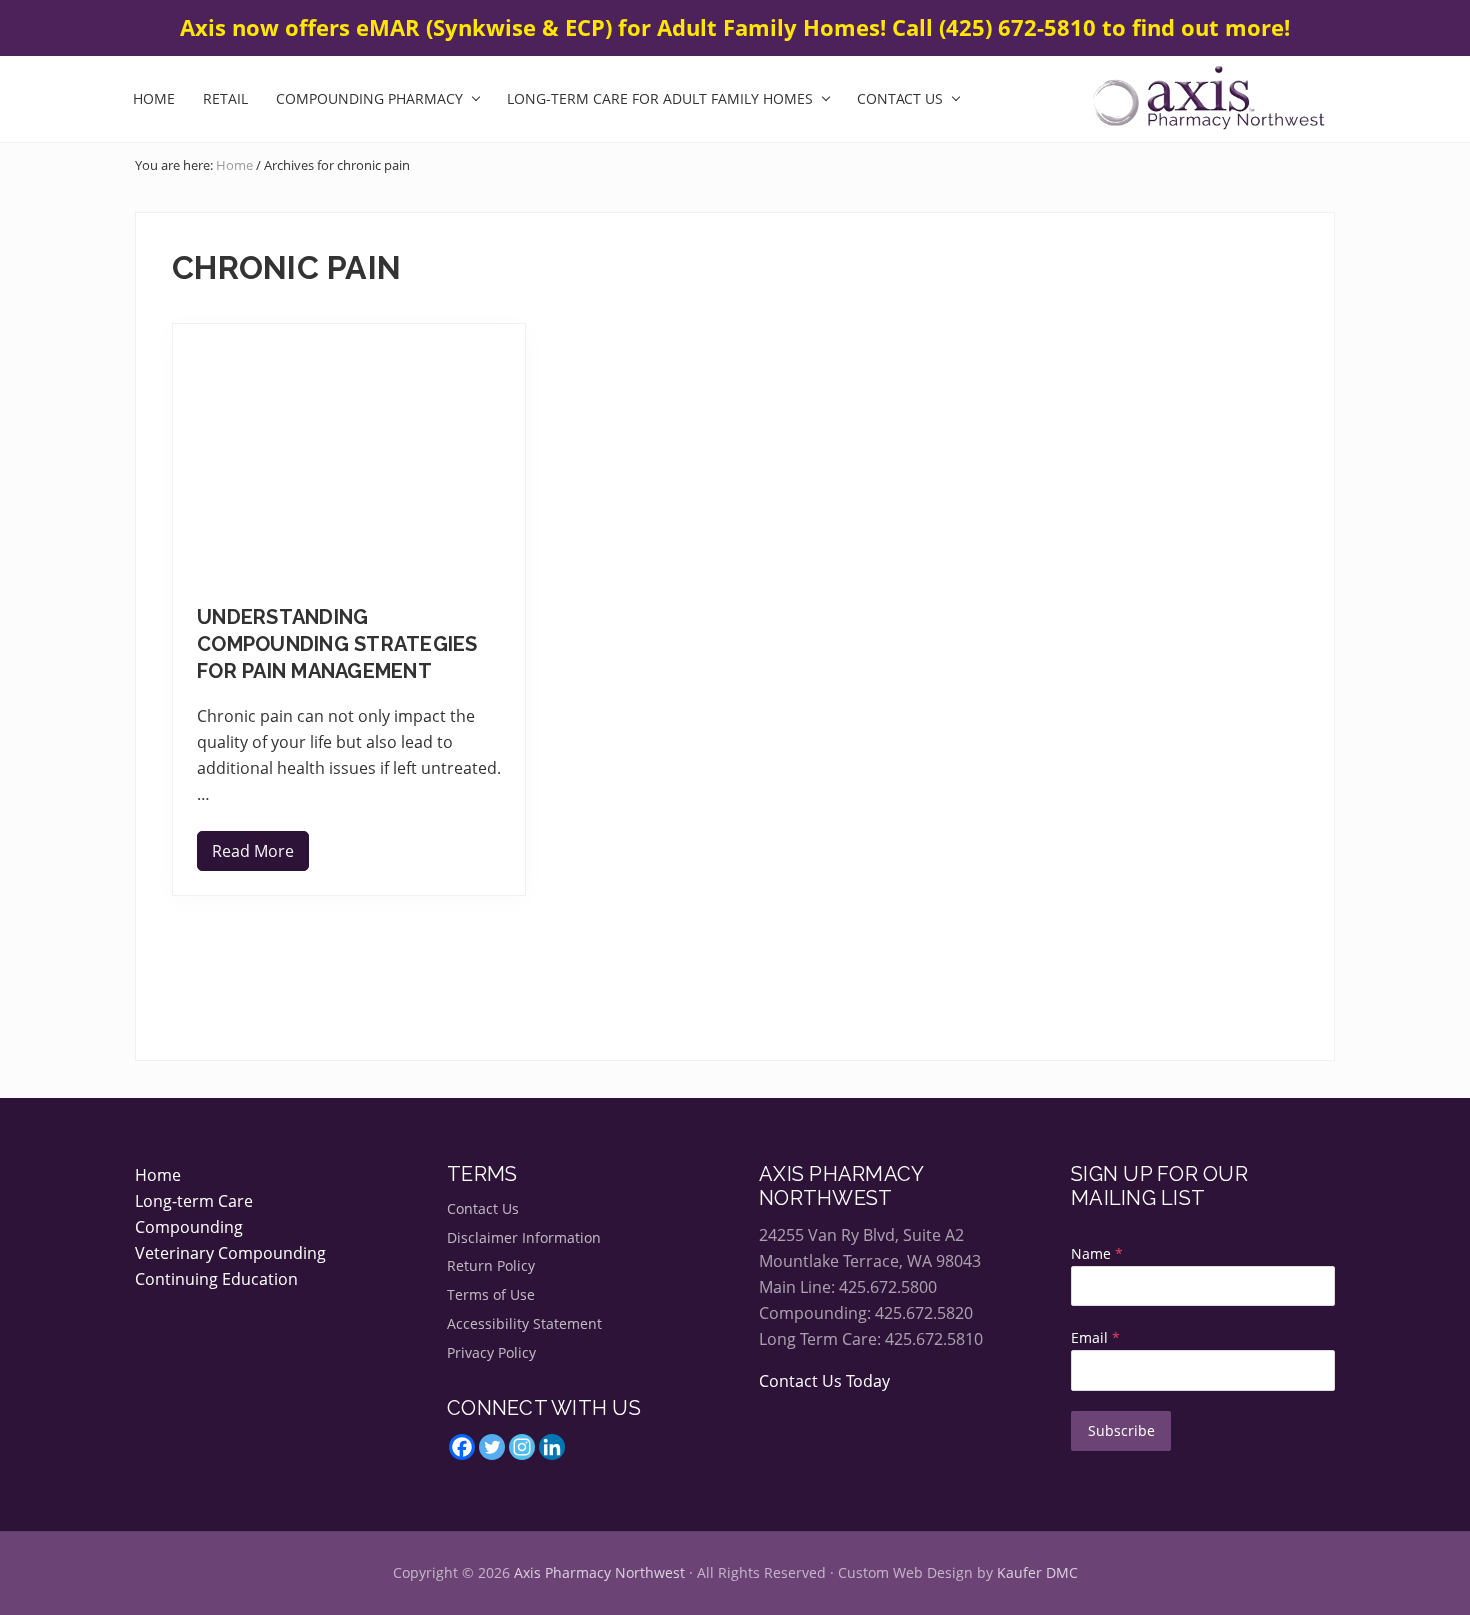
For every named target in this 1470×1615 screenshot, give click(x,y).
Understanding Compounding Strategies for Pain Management (337, 644)
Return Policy (491, 1265)
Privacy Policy (491, 1352)
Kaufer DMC (1037, 1572)
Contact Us (483, 1208)
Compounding (189, 1227)
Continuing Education (216, 1279)
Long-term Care (194, 1201)
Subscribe (1121, 1430)
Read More (253, 855)
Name (1097, 1253)
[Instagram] (522, 1447)
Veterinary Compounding (230, 1253)
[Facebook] (462, 1447)
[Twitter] (492, 1447)
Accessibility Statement (524, 1323)
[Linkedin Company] (552, 1447)
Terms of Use (491, 1294)
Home (158, 1175)
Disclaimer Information (524, 1237)
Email (1095, 1337)
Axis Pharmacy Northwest (599, 1572)
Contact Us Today (824, 1381)
